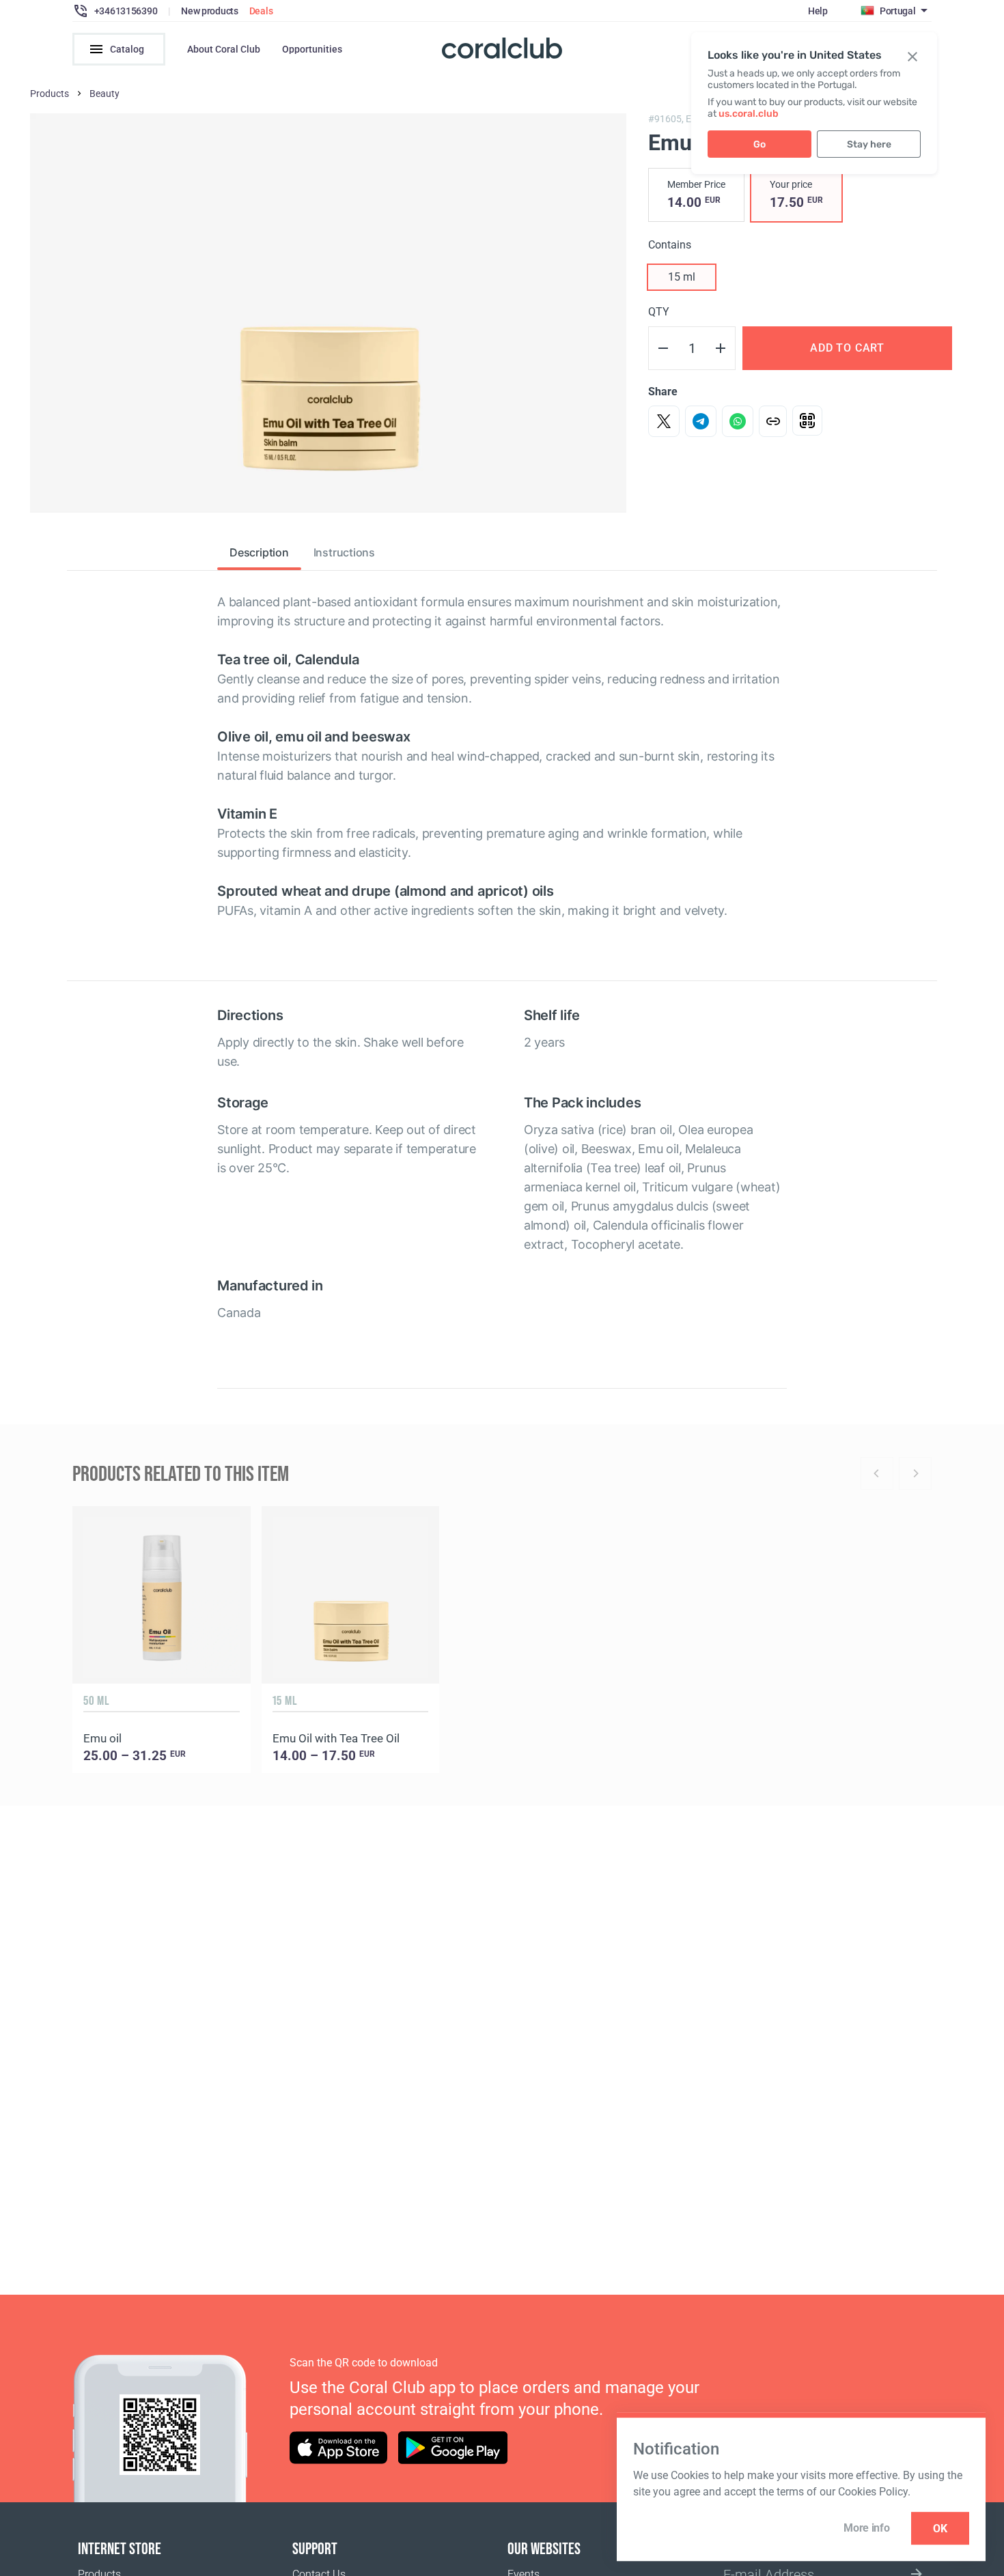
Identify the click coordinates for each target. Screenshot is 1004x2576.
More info (866, 2528)
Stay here (869, 144)
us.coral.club (749, 114)
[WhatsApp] (738, 421)
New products (210, 11)
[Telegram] (701, 421)
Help (818, 11)
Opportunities (312, 49)
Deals (261, 11)
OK (940, 2529)
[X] (664, 421)
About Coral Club (224, 49)
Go (759, 144)
